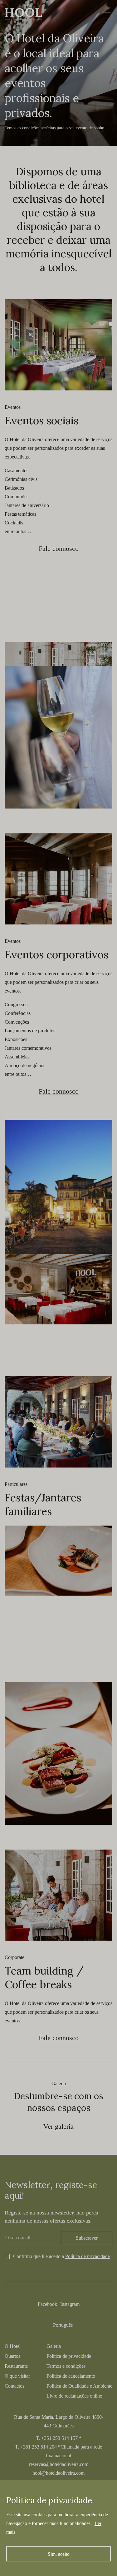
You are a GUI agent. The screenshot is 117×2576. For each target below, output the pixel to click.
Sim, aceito (59, 2554)
